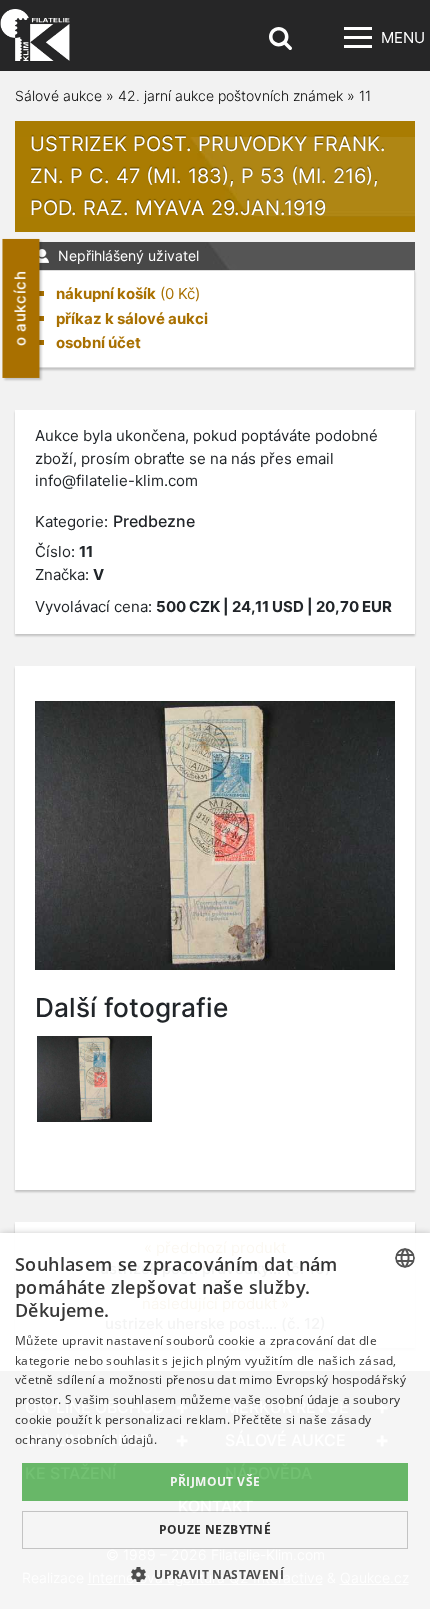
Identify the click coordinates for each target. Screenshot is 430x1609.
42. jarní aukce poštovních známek (230, 95)
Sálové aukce (58, 95)
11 (365, 95)
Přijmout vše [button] (215, 1481)
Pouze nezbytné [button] (215, 1529)
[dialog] (215, 1421)
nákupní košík (106, 293)
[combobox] (405, 1258)
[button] (215, 1574)
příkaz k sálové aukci (132, 318)
